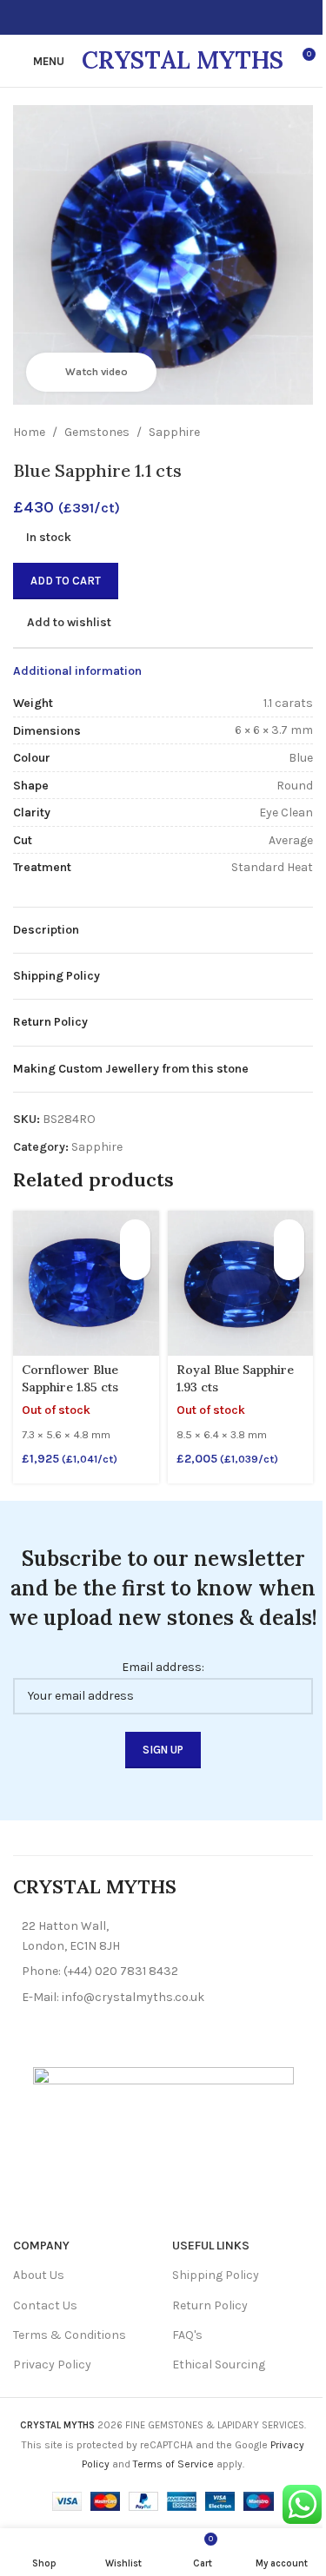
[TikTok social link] (195, 17)
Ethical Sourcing (219, 2365)
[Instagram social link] (153, 17)
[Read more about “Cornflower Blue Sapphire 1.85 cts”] (135, 1235)
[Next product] (303, 433)
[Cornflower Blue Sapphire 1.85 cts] (86, 1284)
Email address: (163, 1667)
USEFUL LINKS (211, 2246)
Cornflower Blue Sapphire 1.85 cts (70, 1378)
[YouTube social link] (174, 17)
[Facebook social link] (132, 17)
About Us (39, 2275)
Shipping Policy (216, 2275)
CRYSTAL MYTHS (183, 60)
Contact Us (45, 2305)
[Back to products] (282, 433)
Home (29, 432)
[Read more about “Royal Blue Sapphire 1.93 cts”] (289, 1235)
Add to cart (66, 581)
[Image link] (163, 2140)
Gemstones (97, 432)
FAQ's (187, 2335)
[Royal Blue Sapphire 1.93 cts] (241, 1284)
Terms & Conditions (70, 2335)
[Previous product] (261, 433)
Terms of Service (173, 2464)
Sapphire (174, 432)
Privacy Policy (52, 2365)
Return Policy (210, 2305)
